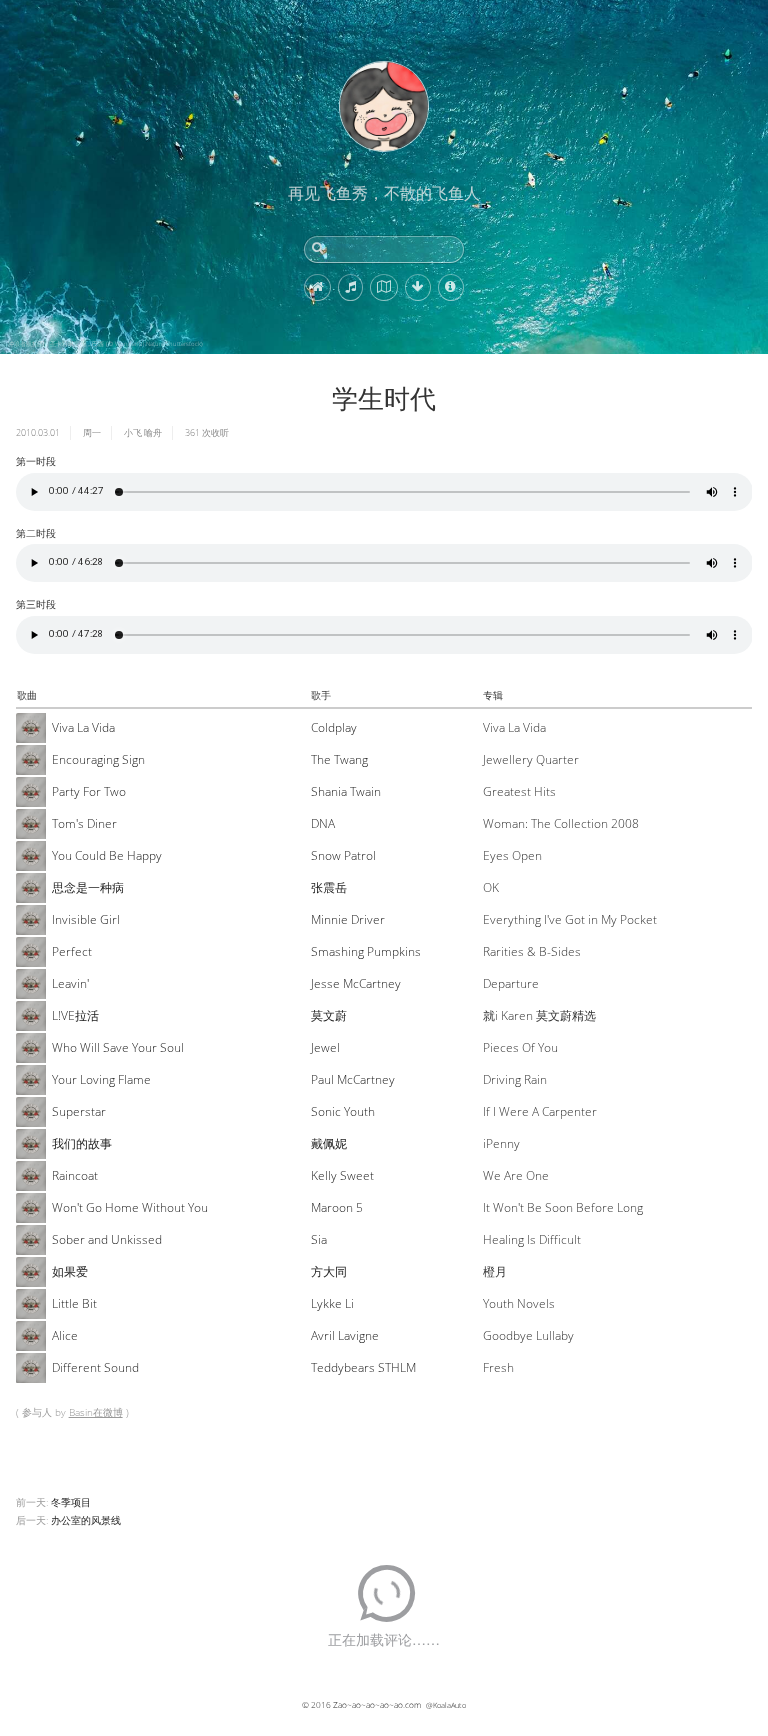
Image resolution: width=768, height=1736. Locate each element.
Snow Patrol (343, 855)
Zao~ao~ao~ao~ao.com (377, 1704)
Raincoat (75, 1175)
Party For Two (89, 791)
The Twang (339, 759)
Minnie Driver (348, 919)
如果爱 (70, 1271)
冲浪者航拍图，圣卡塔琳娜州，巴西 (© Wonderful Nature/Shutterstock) (105, 344)
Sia (319, 1239)
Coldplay (334, 727)
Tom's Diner (84, 823)
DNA (323, 823)
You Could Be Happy (107, 855)
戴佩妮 (329, 1143)
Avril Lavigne (345, 1335)
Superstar (79, 1111)
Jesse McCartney (356, 983)
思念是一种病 (88, 887)
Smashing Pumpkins (366, 951)
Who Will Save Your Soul (118, 1047)
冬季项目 (71, 1502)
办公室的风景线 (86, 1520)
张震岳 (329, 887)
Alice (65, 1335)
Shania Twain (346, 791)
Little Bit (74, 1303)
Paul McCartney (353, 1079)
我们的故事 (82, 1143)
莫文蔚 (329, 1015)
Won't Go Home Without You (130, 1207)
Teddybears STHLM (363, 1367)
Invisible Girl (86, 919)
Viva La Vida (83, 727)
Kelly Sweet (342, 1175)
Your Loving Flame (101, 1079)
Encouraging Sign (98, 759)
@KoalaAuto (446, 1705)
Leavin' (70, 983)
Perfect (72, 951)
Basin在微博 (96, 1412)
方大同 (329, 1271)
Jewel (325, 1047)
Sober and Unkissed (107, 1239)
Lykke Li (332, 1303)
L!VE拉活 (75, 1015)
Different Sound (95, 1367)
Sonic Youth (343, 1111)
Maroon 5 (337, 1207)
